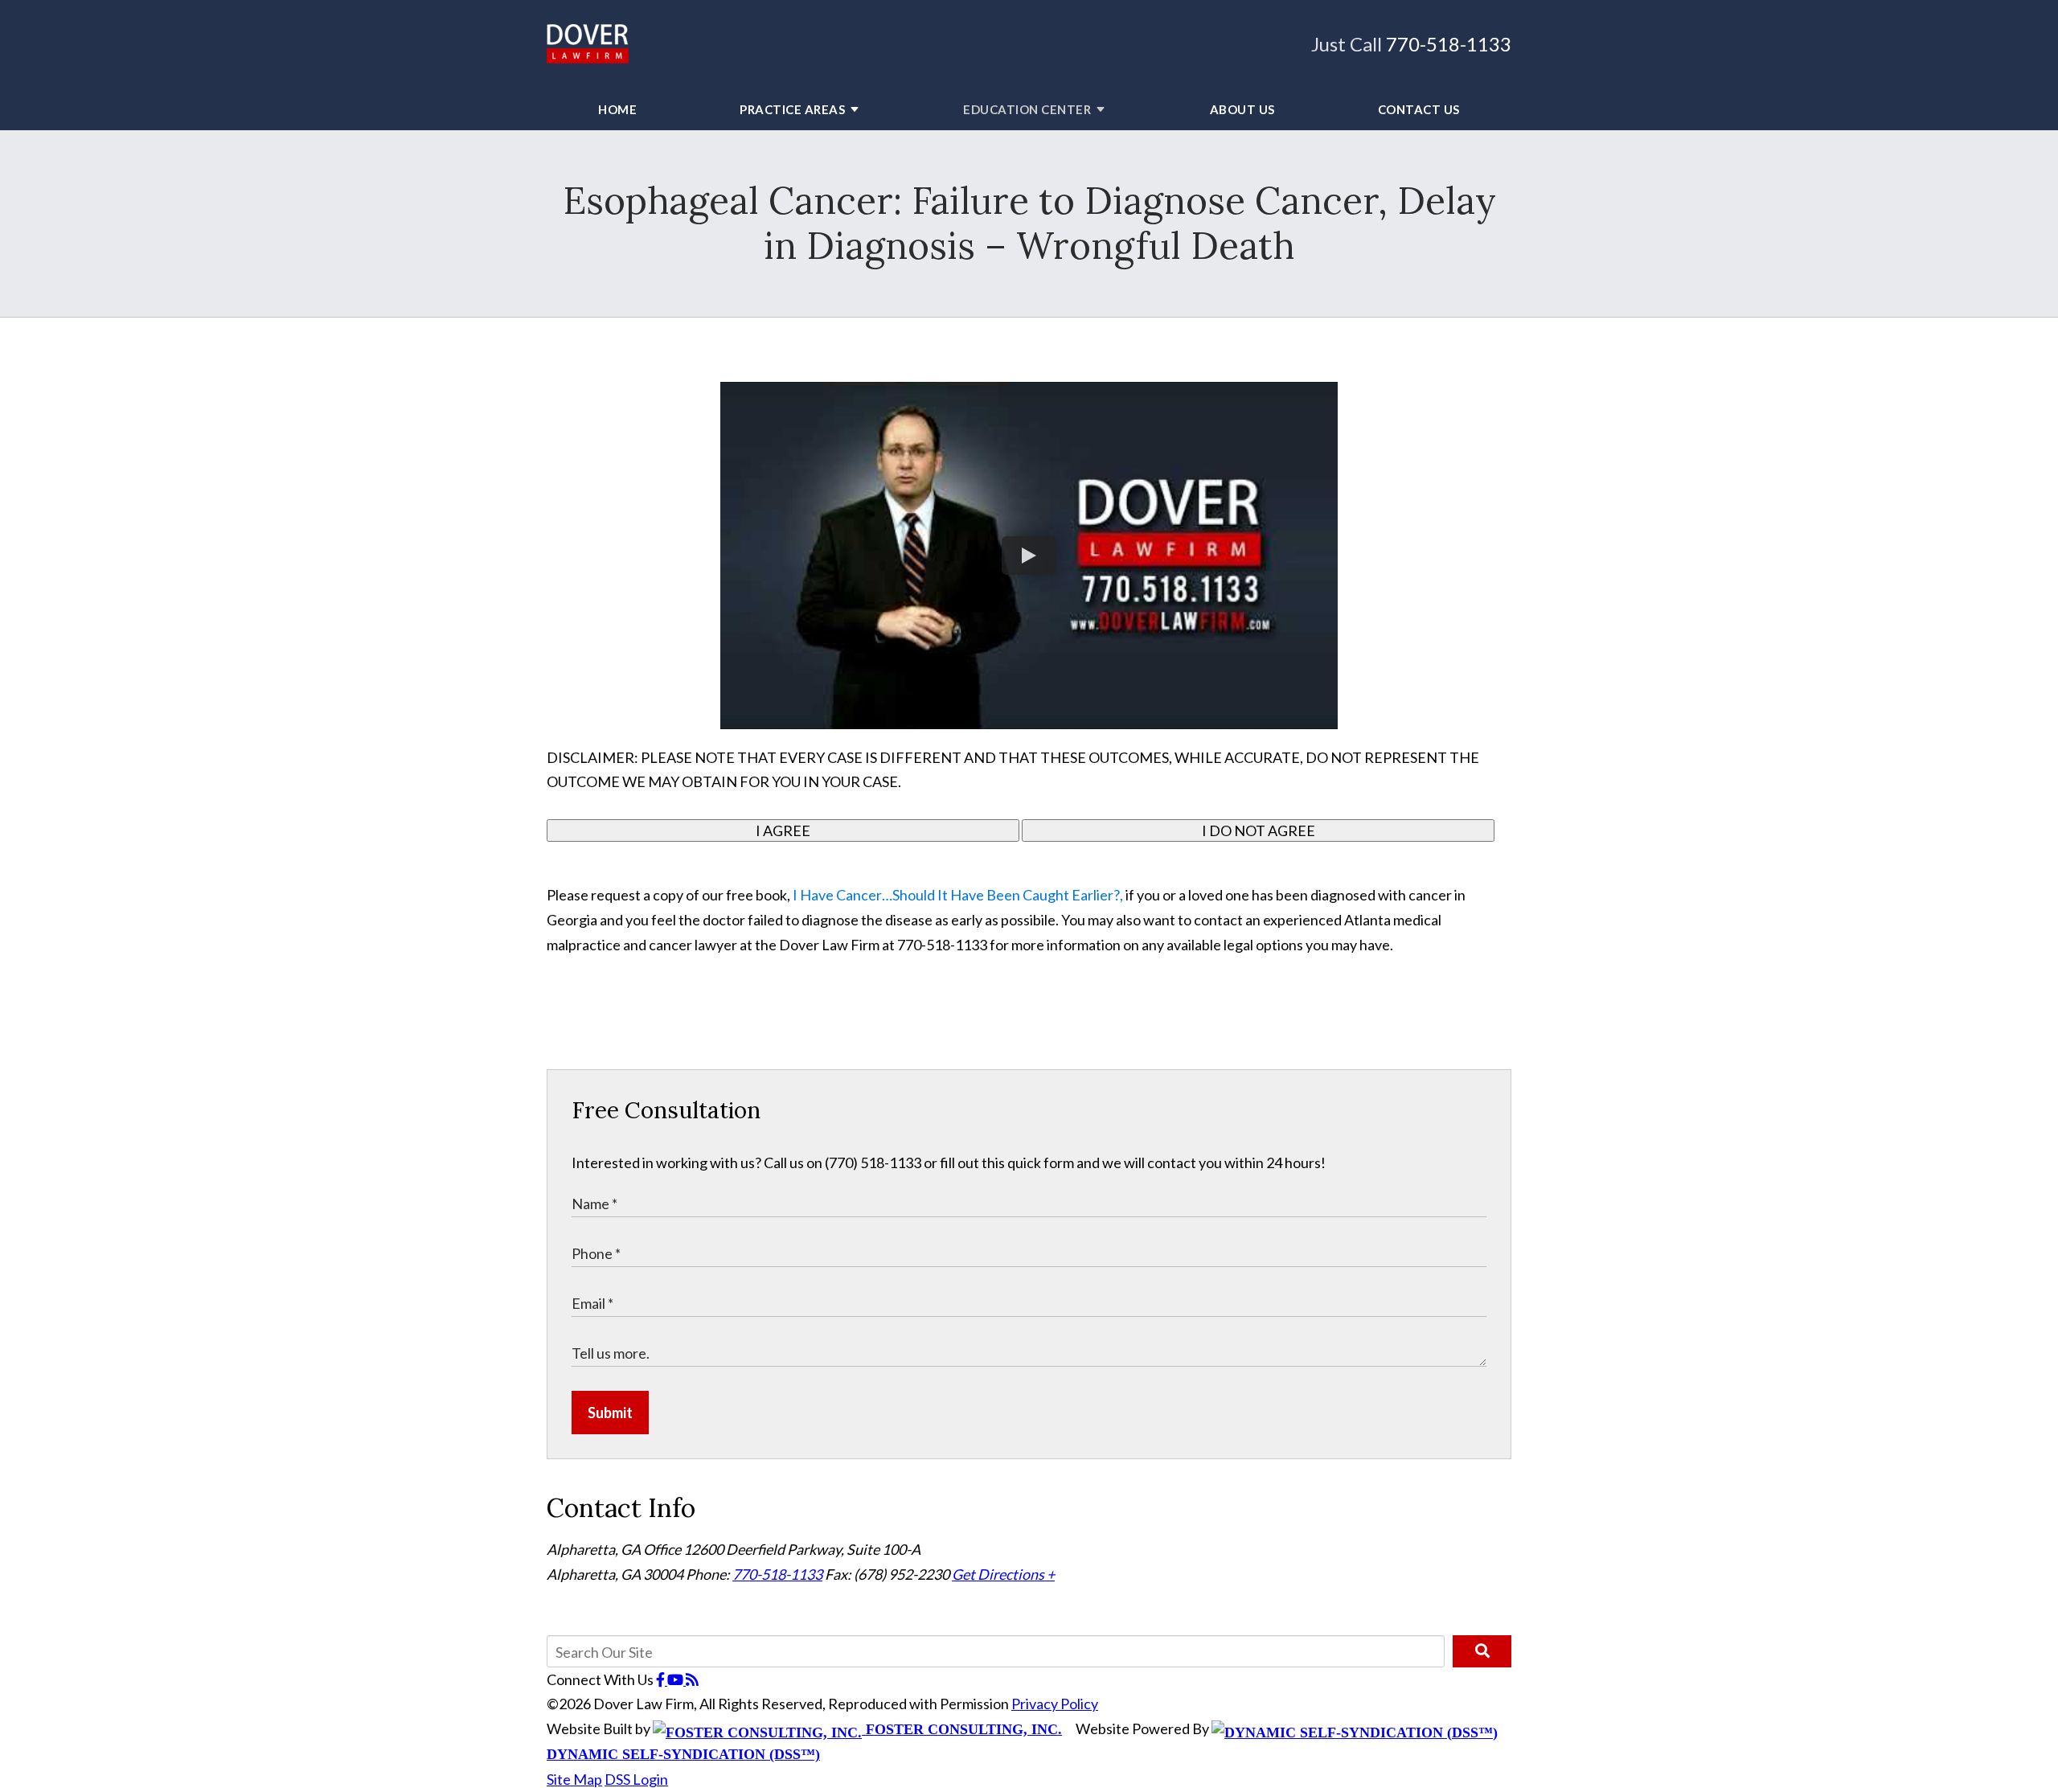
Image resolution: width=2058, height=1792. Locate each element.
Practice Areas (792, 109)
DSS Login (636, 1779)
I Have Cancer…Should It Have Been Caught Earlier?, (959, 895)
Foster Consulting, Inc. (962, 1729)
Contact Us (1419, 109)
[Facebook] (662, 1679)
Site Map (574, 1779)
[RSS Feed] (692, 1679)
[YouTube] (676, 1679)
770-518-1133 (1449, 44)
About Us (1242, 109)
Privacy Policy (1055, 1704)
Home (617, 109)
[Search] (1482, 1651)
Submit (610, 1413)
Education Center (1027, 109)
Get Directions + (1003, 1574)
